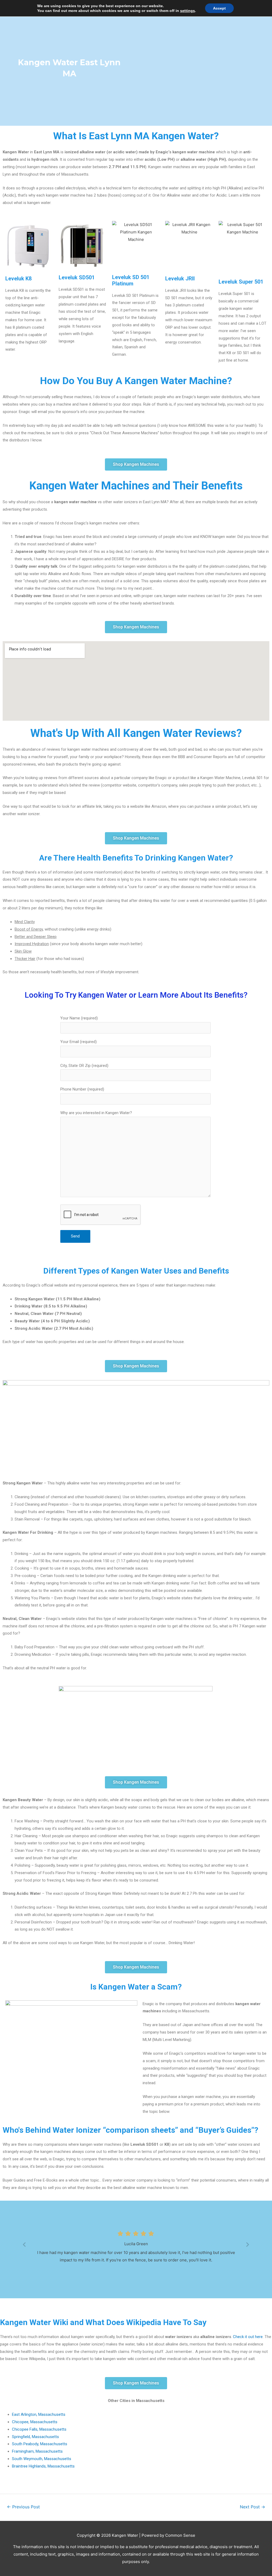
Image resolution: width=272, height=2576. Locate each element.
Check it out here (248, 2337)
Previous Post (23, 2507)
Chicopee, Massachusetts (35, 2422)
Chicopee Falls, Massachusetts (39, 2429)
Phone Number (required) (82, 1089)
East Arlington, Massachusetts (39, 2414)
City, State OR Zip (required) (84, 1066)
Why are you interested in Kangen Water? (96, 1113)
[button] (136, 464)
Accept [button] (219, 8)
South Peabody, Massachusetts (40, 2444)
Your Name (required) (79, 1018)
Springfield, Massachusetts (35, 2437)
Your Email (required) (78, 1042)
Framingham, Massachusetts (37, 2451)
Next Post (252, 2507)
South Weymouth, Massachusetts (42, 2459)
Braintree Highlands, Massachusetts (43, 2466)
